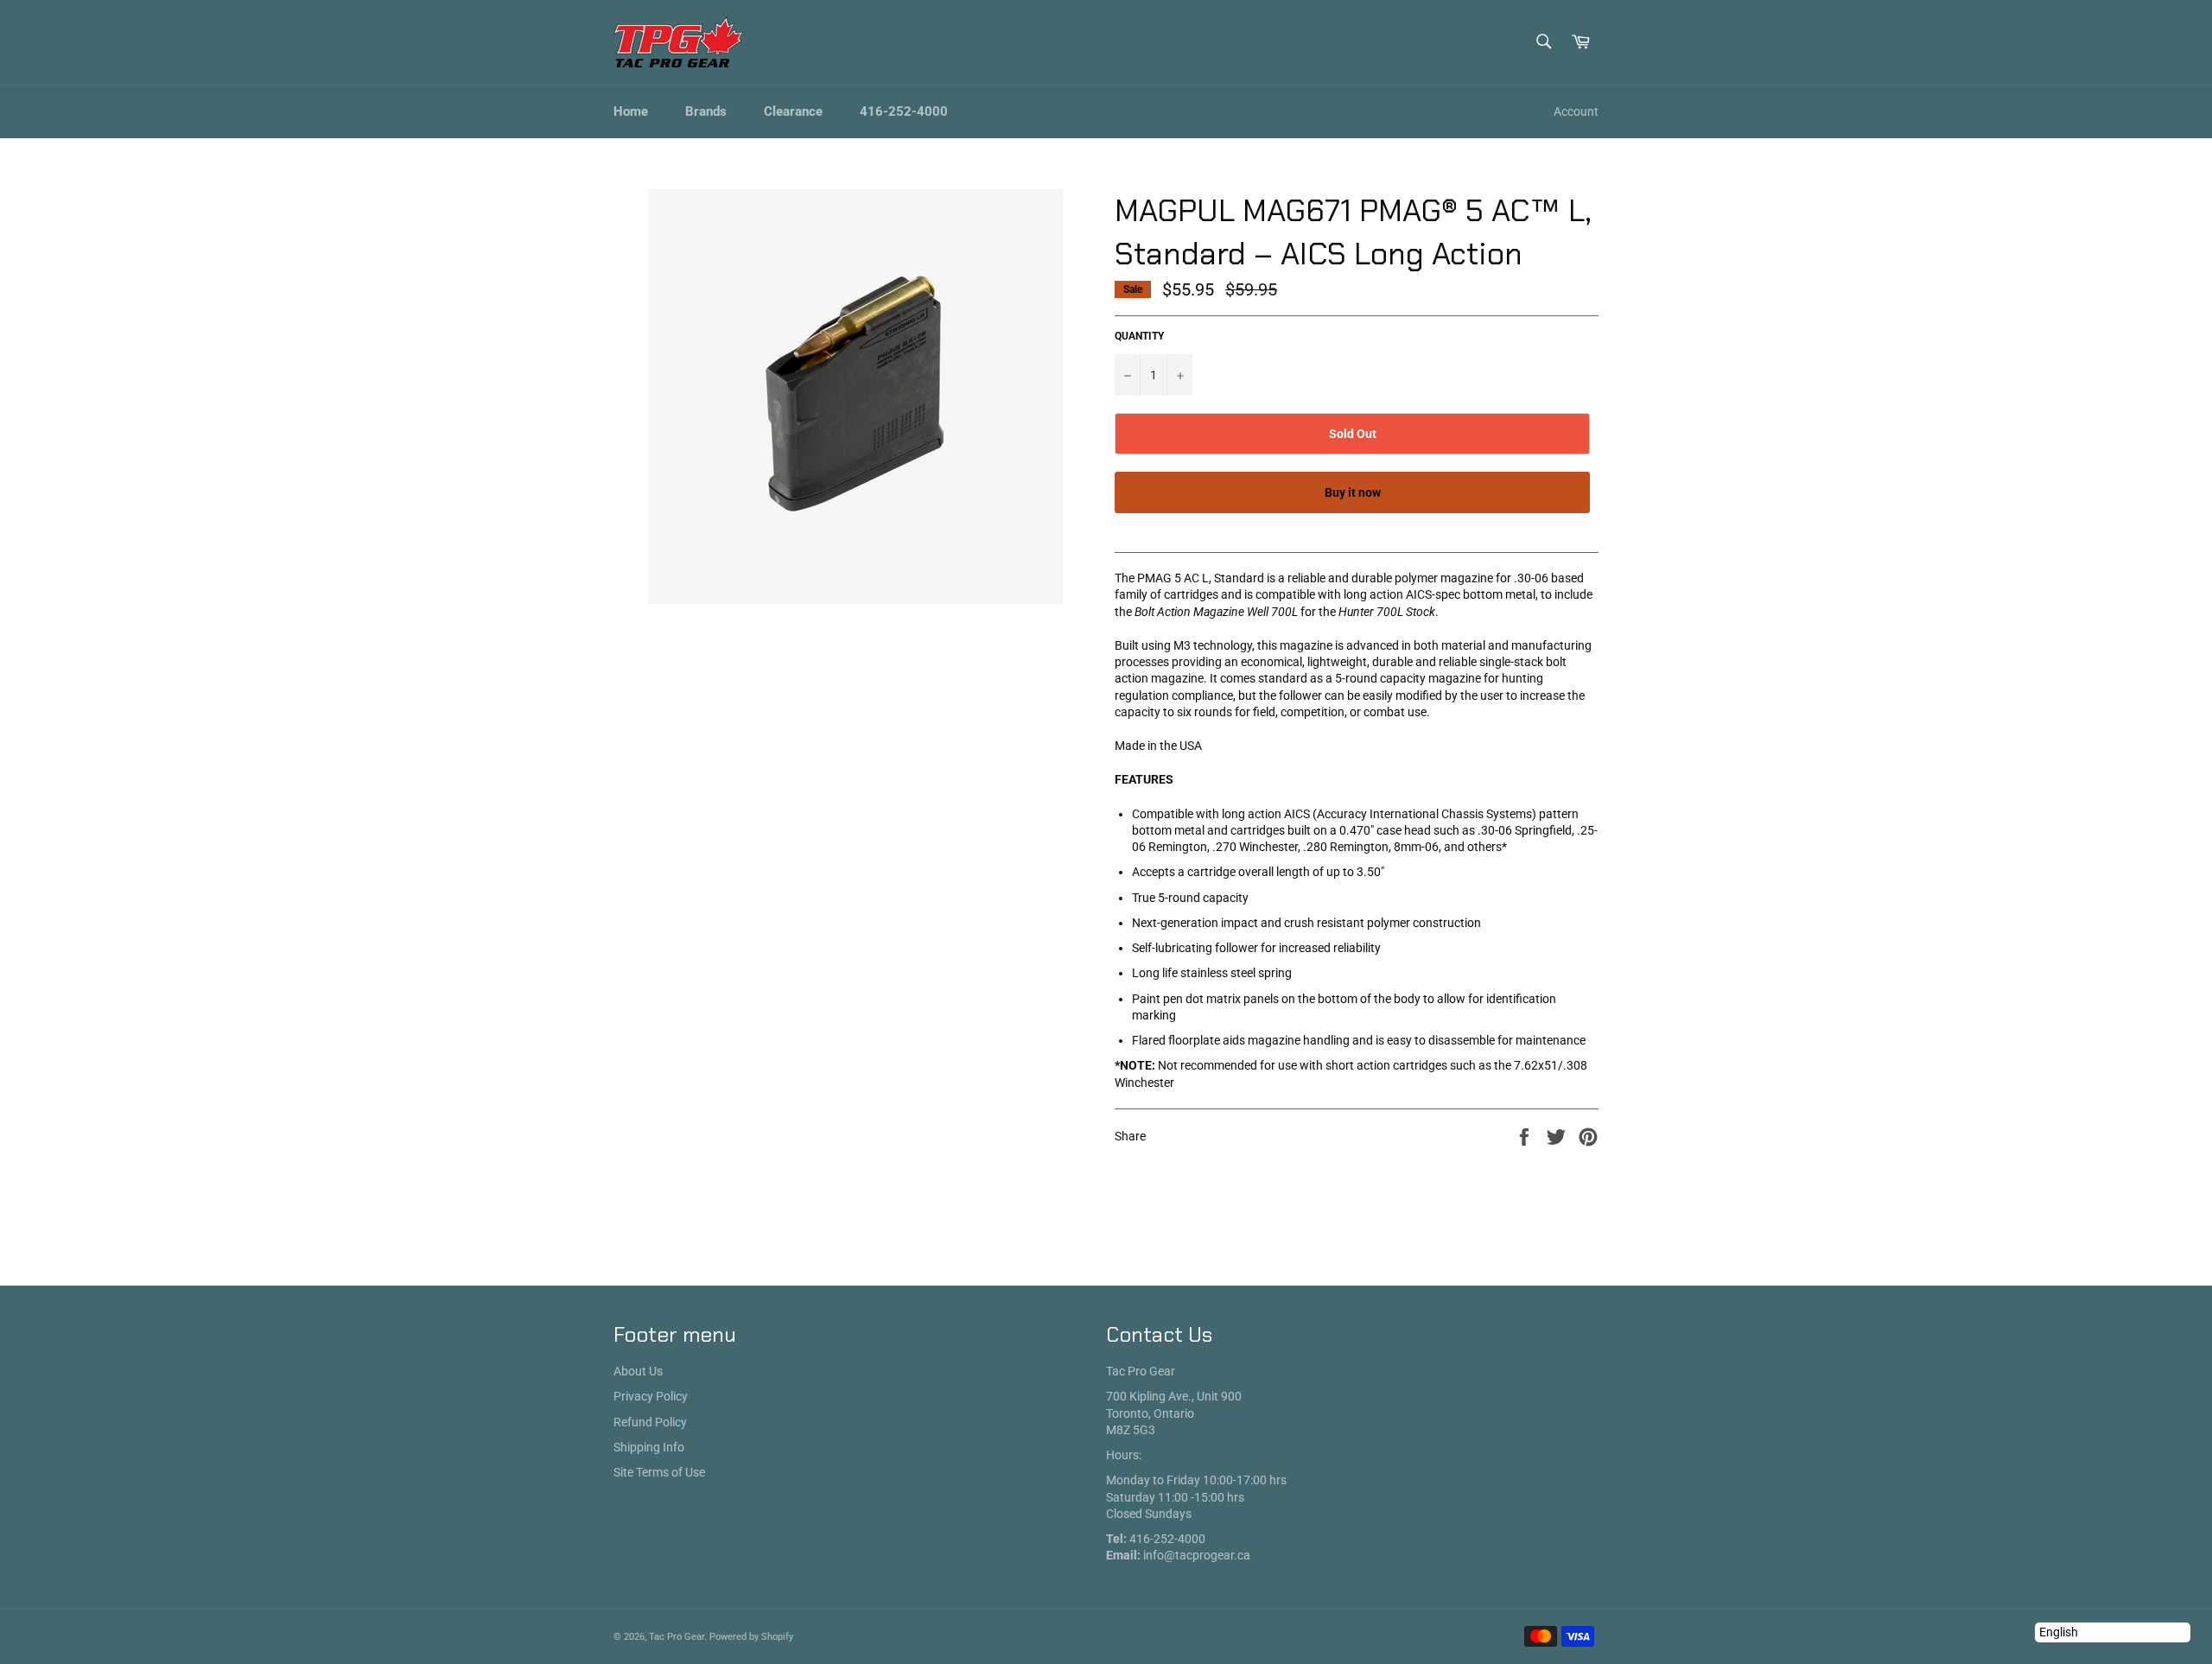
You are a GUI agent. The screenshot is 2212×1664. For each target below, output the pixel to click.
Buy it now (1353, 492)
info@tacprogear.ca (1197, 1555)
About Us (638, 1371)
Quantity (1139, 336)
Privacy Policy (651, 1396)
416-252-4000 (904, 111)
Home (631, 111)
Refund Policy (650, 1422)
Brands (706, 111)
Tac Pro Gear (677, 1637)
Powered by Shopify (751, 1637)
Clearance (793, 111)
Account (1576, 111)
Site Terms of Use (659, 1472)
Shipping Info (649, 1447)
